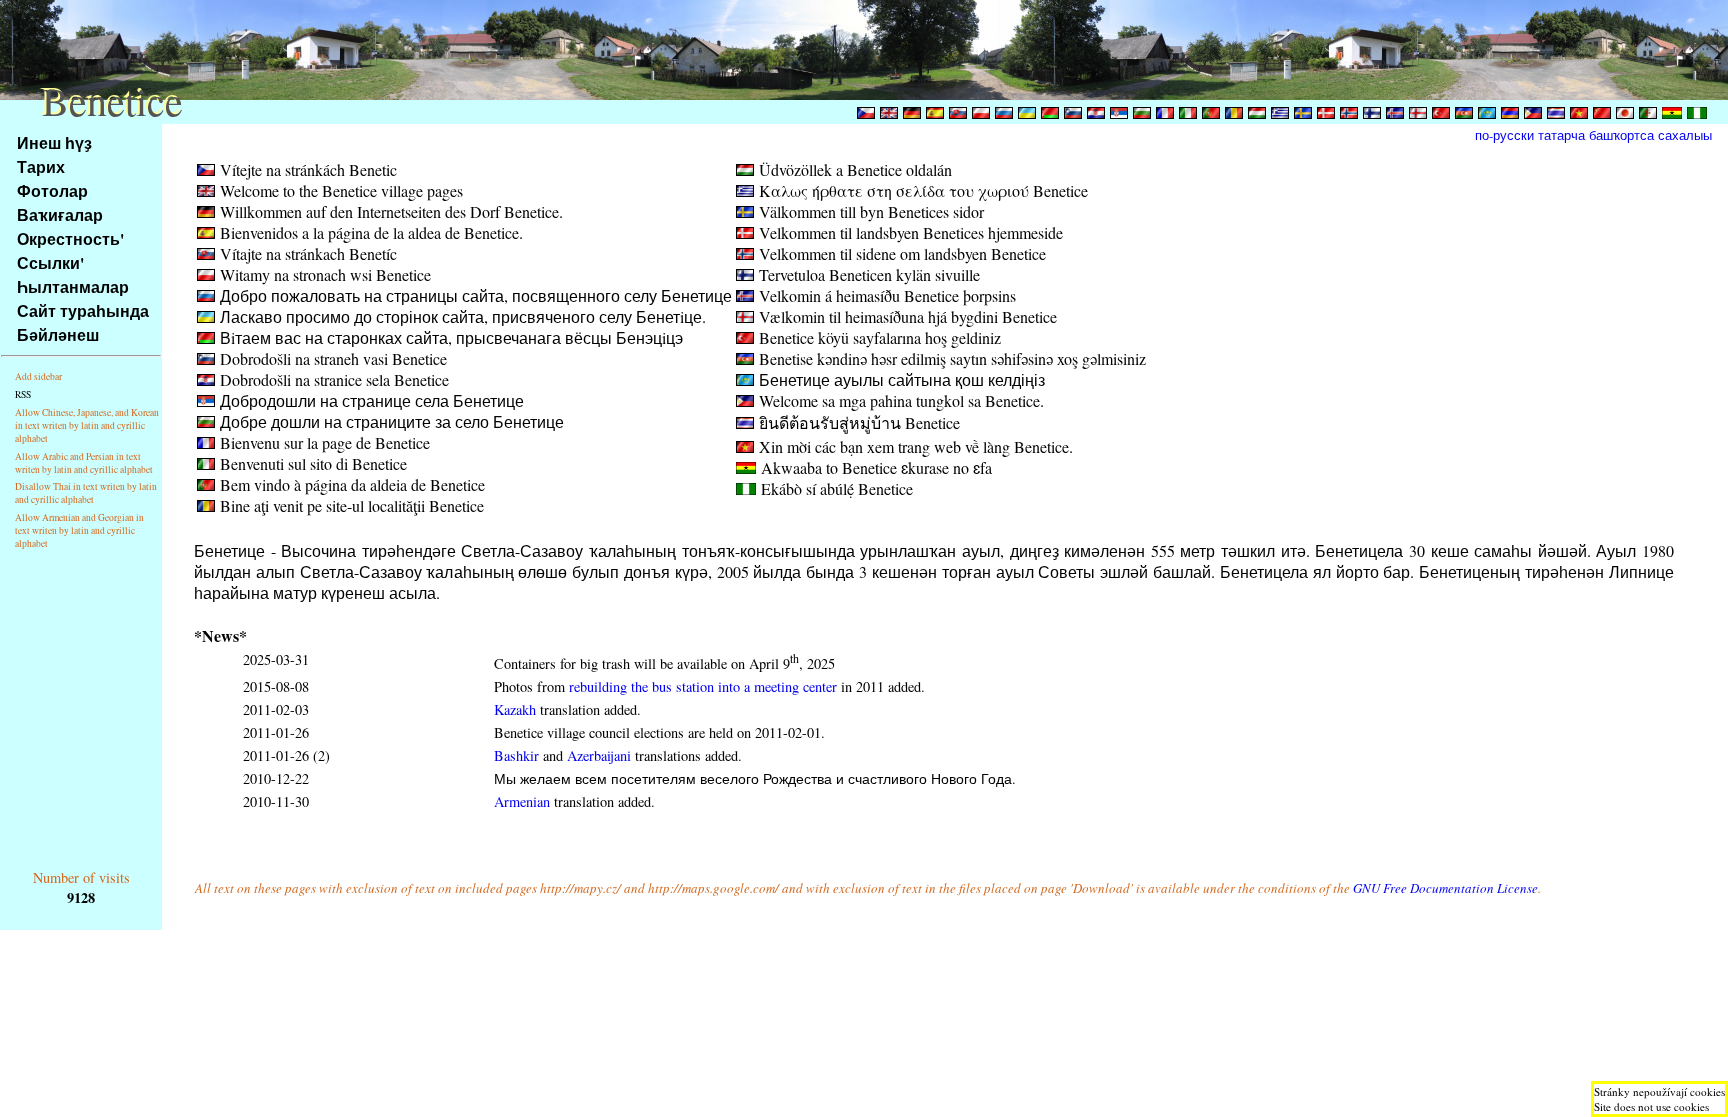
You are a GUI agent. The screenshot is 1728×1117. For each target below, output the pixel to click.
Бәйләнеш (58, 334)
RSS (23, 394)
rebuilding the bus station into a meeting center (703, 686)
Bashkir (516, 755)
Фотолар (52, 190)
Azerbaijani (599, 755)
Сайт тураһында (83, 310)
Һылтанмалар (73, 286)
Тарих (41, 166)
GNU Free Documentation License (1445, 888)
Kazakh (515, 709)
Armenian (522, 801)
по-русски (1504, 135)
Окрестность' (70, 238)
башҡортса (1621, 135)
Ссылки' (50, 262)
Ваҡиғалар (60, 214)
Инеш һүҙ (54, 142)
